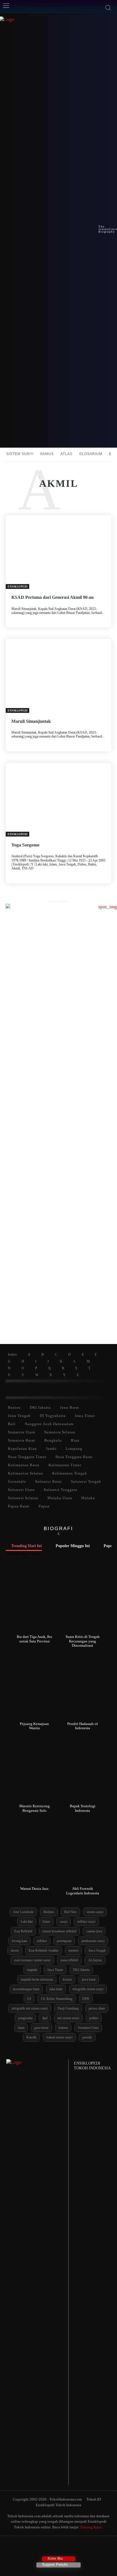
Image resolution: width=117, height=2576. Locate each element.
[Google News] (81, 2547)
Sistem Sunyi (20, 454)
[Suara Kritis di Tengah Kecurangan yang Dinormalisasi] (83, 1600)
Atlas (66, 454)
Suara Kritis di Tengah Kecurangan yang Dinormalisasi (83, 1641)
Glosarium (91, 454)
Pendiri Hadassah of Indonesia (82, 1726)
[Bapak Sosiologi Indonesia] (83, 1770)
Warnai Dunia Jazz (34, 1889)
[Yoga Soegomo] (58, 800)
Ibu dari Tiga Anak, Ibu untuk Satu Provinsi (35, 1639)
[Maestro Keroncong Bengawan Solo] (35, 1770)
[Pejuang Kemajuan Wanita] (35, 1687)
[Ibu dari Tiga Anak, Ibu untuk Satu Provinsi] (35, 1600)
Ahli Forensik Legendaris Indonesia (83, 1891)
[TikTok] (48, 2547)
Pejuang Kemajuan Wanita (34, 1726)
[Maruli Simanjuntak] (58, 676)
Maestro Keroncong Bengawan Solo (35, 1808)
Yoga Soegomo (25, 845)
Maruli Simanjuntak (31, 721)
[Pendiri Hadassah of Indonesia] (83, 1687)
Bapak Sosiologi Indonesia (83, 1808)
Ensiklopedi (18, 587)
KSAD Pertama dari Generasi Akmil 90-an (53, 597)
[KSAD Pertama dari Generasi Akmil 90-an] (58, 552)
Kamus (47, 454)
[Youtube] (69, 2547)
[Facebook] (36, 2547)
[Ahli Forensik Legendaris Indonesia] (83, 1852)
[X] (59, 2547)
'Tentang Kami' (91, 2527)
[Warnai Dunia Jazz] (35, 1852)
